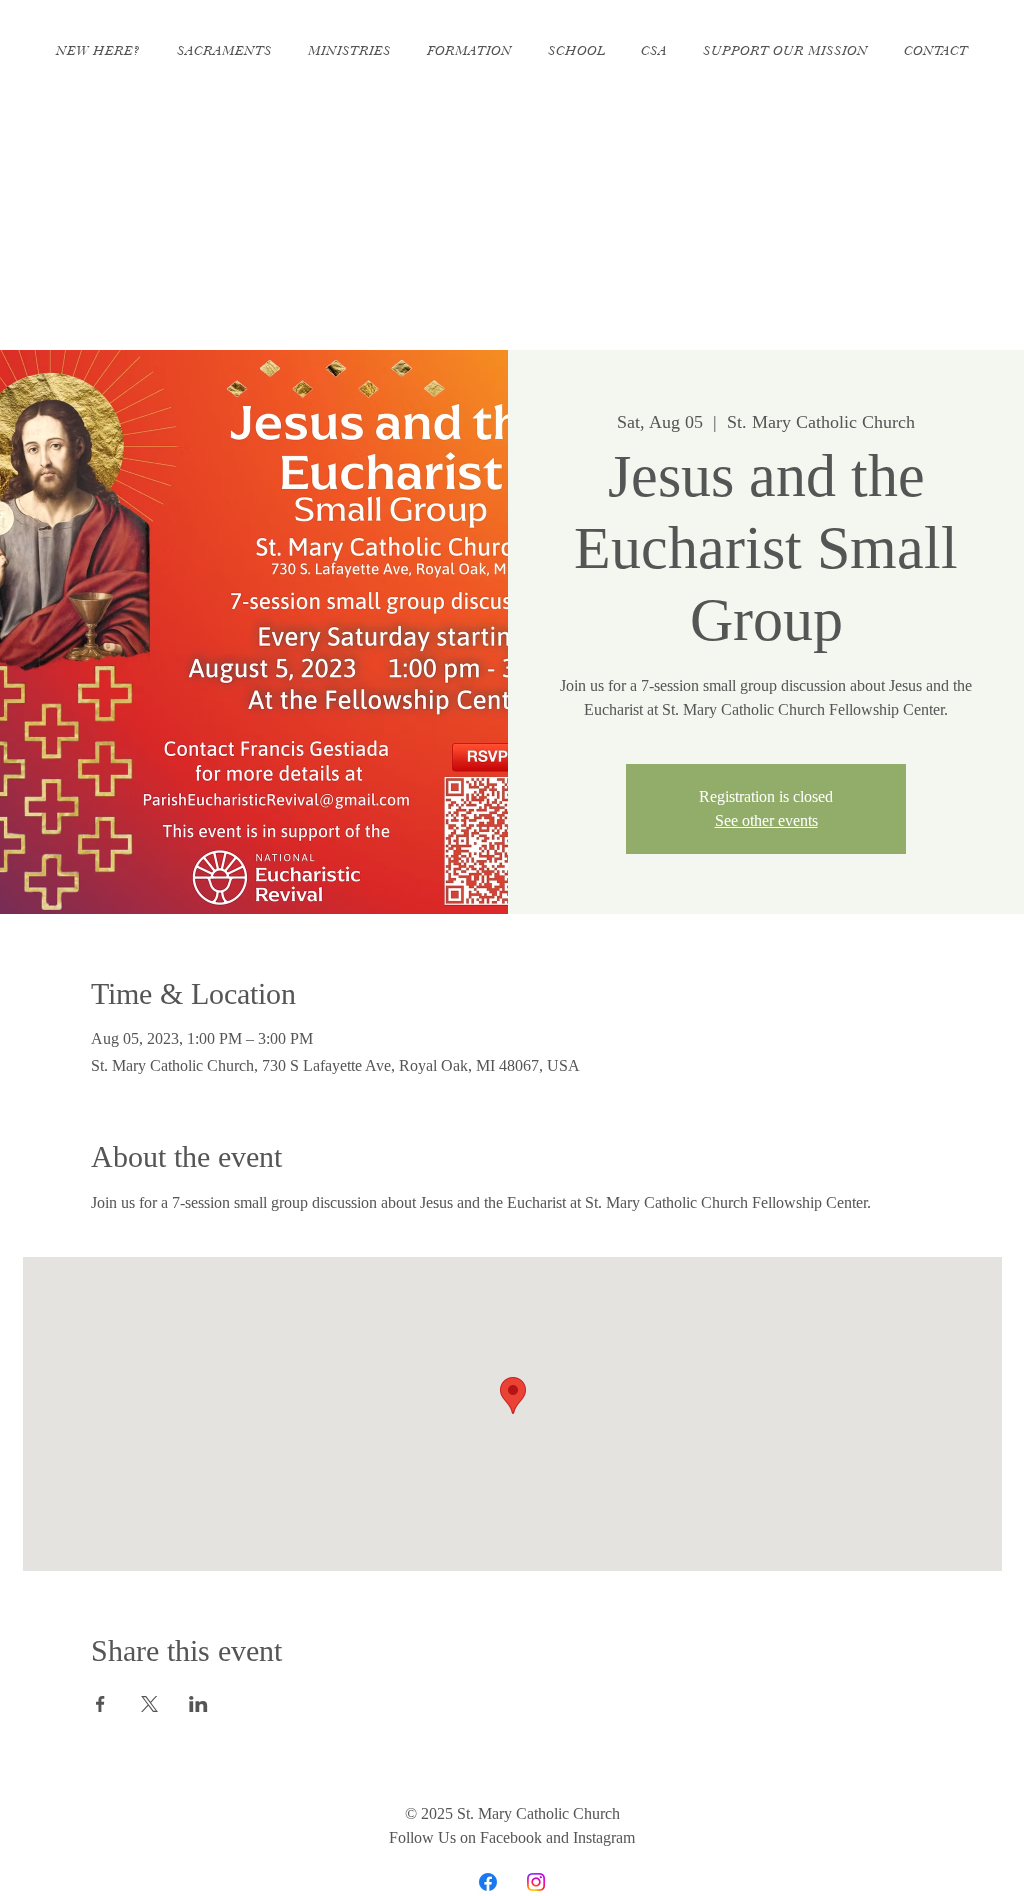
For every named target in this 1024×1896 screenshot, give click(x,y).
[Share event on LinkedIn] (198, 1704)
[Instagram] (536, 1882)
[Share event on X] (149, 1704)
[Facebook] (488, 1882)
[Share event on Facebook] (100, 1704)
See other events (766, 820)
